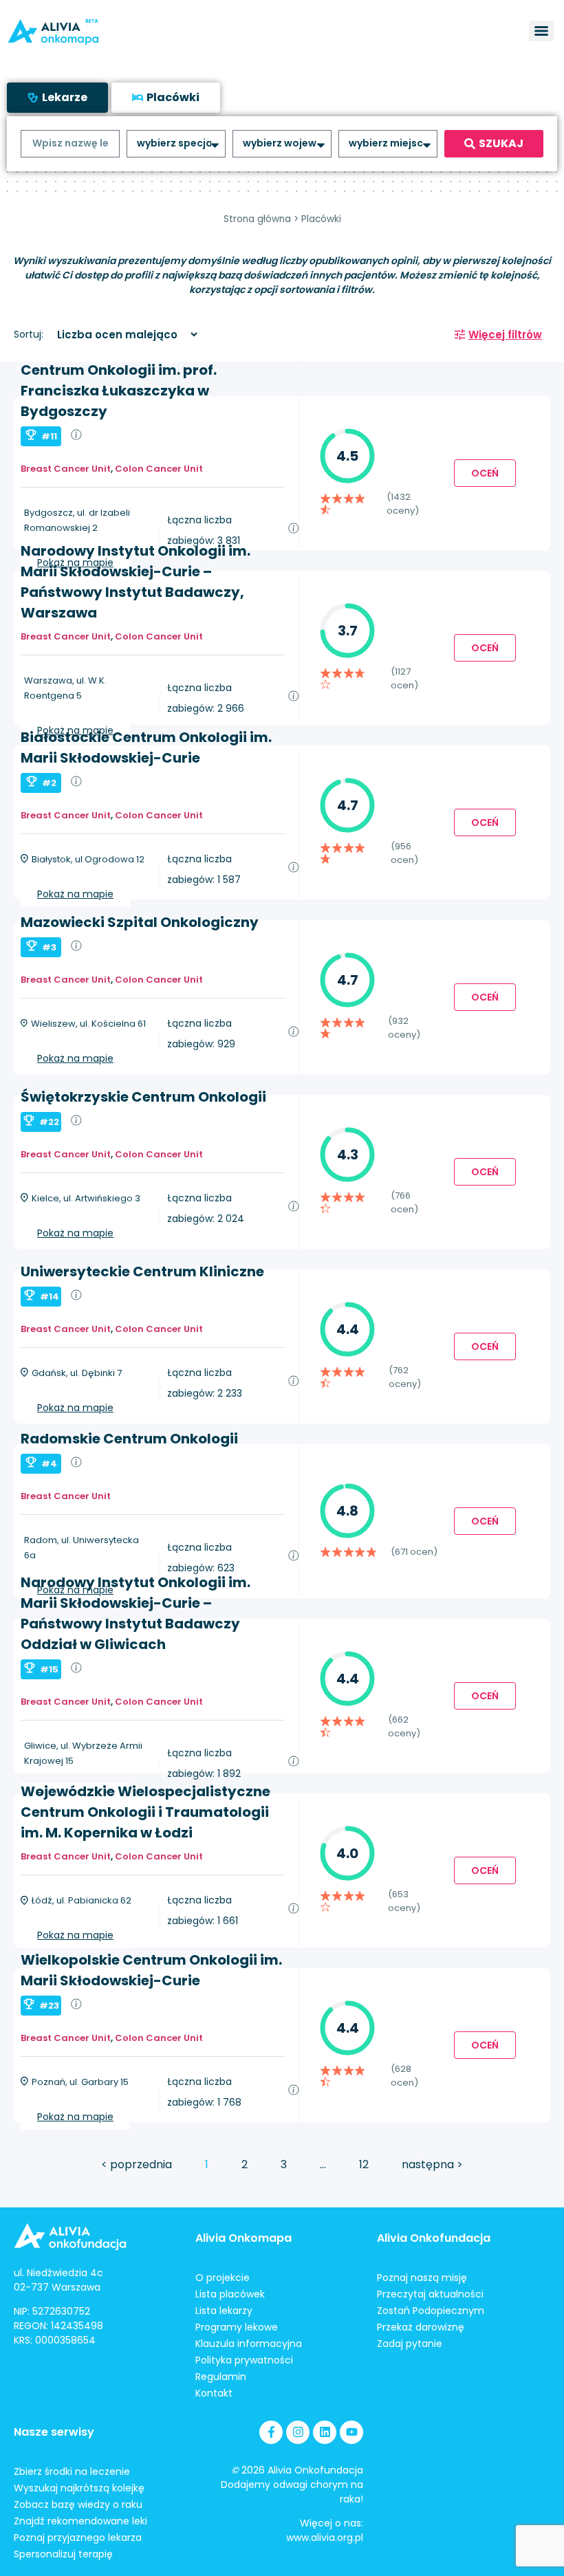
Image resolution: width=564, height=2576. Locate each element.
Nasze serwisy (54, 2432)
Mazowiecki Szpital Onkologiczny (140, 922)
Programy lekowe (237, 2327)
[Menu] (541, 31)
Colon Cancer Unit (159, 469)
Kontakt (214, 2393)
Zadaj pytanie (410, 2344)
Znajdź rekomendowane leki (80, 2521)
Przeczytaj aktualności (430, 2294)
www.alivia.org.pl (325, 2537)
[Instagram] (298, 2432)
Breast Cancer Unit (66, 469)
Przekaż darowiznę (421, 2327)
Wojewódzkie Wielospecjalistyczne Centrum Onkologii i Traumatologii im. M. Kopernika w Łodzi (145, 1812)
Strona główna (257, 219)
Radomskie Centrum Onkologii (129, 1439)
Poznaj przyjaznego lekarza (78, 2537)
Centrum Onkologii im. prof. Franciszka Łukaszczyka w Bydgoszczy (119, 391)
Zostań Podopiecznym (431, 2311)
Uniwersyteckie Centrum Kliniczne (142, 1271)
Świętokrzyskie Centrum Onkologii (143, 1097)
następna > (432, 2164)
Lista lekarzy (224, 2311)
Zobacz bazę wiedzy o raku (78, 2504)
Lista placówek (230, 2294)
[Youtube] (351, 2432)
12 (364, 2164)
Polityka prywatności (244, 2360)
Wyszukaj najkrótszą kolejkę (79, 2488)
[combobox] (70, 144)
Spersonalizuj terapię (63, 2554)
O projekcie (223, 2278)
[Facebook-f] (271, 2432)
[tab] (57, 98)
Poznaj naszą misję (422, 2278)
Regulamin (221, 2377)
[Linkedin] (325, 2432)
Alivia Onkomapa (243, 2238)
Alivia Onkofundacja (434, 2238)
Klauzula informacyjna (249, 2344)
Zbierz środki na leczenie (72, 2471)
